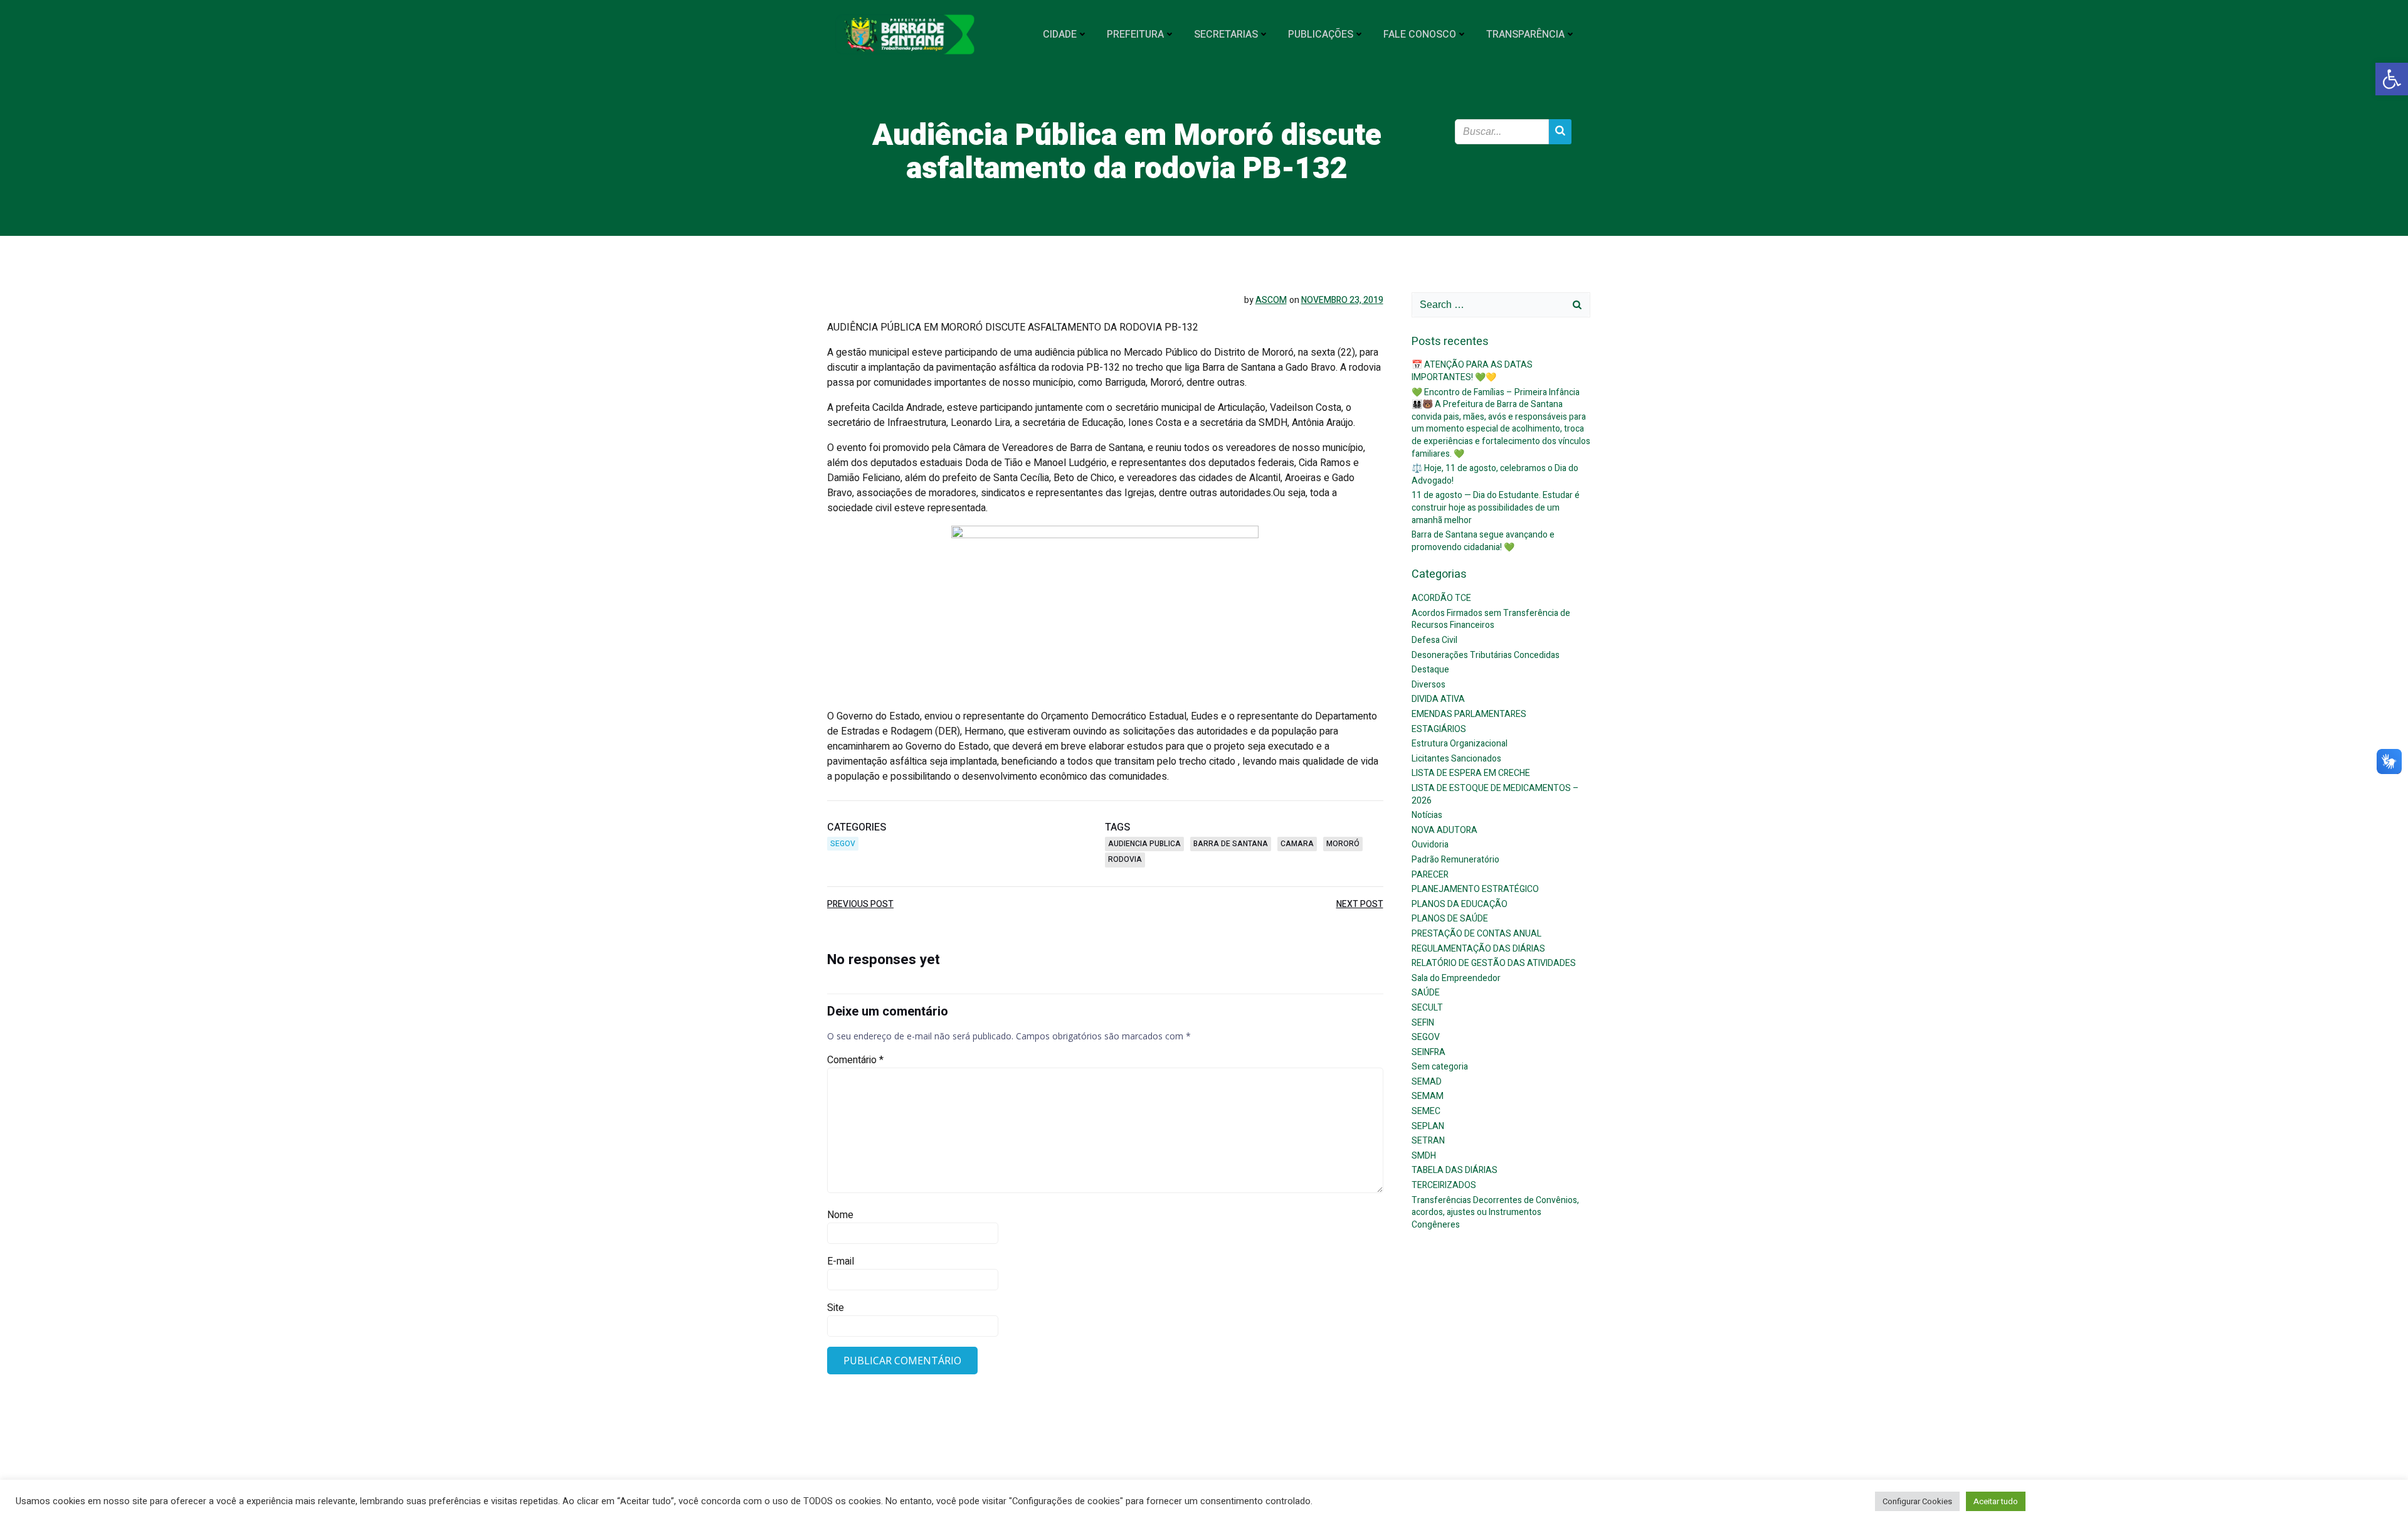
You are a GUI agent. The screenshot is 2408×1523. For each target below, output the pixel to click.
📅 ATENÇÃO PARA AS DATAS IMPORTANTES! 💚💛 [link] (1472, 371)
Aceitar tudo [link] (1996, 1501)
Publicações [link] (1321, 34)
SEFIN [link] (1423, 1023)
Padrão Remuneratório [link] (1455, 860)
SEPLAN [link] (1428, 1126)
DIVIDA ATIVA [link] (1438, 699)
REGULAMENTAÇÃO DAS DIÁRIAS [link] (1478, 949)
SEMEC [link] (1426, 1111)
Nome (840, 1215)
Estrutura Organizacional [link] (1460, 744)
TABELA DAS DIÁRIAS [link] (1455, 1170)
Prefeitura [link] (1135, 34)
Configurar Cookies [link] (1917, 1501)
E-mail (841, 1261)
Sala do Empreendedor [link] (1456, 978)
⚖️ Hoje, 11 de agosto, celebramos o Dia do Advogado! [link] (1495, 475)
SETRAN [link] (1428, 1141)
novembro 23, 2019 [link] (1342, 300)
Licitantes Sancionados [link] (1456, 759)
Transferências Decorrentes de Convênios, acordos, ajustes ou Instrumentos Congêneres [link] (1495, 1213)
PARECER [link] (1430, 875)
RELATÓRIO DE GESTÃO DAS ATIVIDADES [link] (1494, 963)
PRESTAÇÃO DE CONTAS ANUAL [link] (1476, 934)
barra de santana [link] (1231, 844)
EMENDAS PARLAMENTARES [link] (1469, 714)
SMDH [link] (1424, 1156)
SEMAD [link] (1427, 1082)
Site (836, 1308)
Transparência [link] (1525, 34)
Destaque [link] (1430, 670)
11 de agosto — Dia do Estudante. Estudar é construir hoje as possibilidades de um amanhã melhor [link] (1496, 507)
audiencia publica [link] (1144, 844)
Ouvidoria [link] (1430, 845)
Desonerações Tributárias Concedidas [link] (1486, 655)
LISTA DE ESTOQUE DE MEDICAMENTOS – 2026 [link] (1495, 794)
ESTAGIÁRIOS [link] (1439, 729)
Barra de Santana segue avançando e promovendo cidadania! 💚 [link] (1483, 541)
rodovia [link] (1125, 859)
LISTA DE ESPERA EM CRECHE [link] (1471, 773)
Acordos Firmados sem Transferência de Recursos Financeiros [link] (1491, 619)
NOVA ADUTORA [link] (1444, 830)
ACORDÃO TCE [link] (1441, 598)
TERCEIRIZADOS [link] (1444, 1185)
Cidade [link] (1060, 34)
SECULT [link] (1427, 1008)
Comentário (855, 1060)
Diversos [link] (1428, 685)
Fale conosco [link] (1420, 34)
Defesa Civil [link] (1434, 640)
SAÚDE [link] (1426, 993)
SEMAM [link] (1428, 1096)
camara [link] (1297, 844)
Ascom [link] (1271, 300)
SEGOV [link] (843, 844)
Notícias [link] (1427, 815)
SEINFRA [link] (1428, 1052)
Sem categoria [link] (1440, 1067)
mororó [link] (1343, 844)
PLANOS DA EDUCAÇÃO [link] (1460, 904)
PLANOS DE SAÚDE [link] (1450, 919)
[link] (2392, 79)
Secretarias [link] (1226, 34)
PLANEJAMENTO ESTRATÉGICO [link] (1475, 889)
